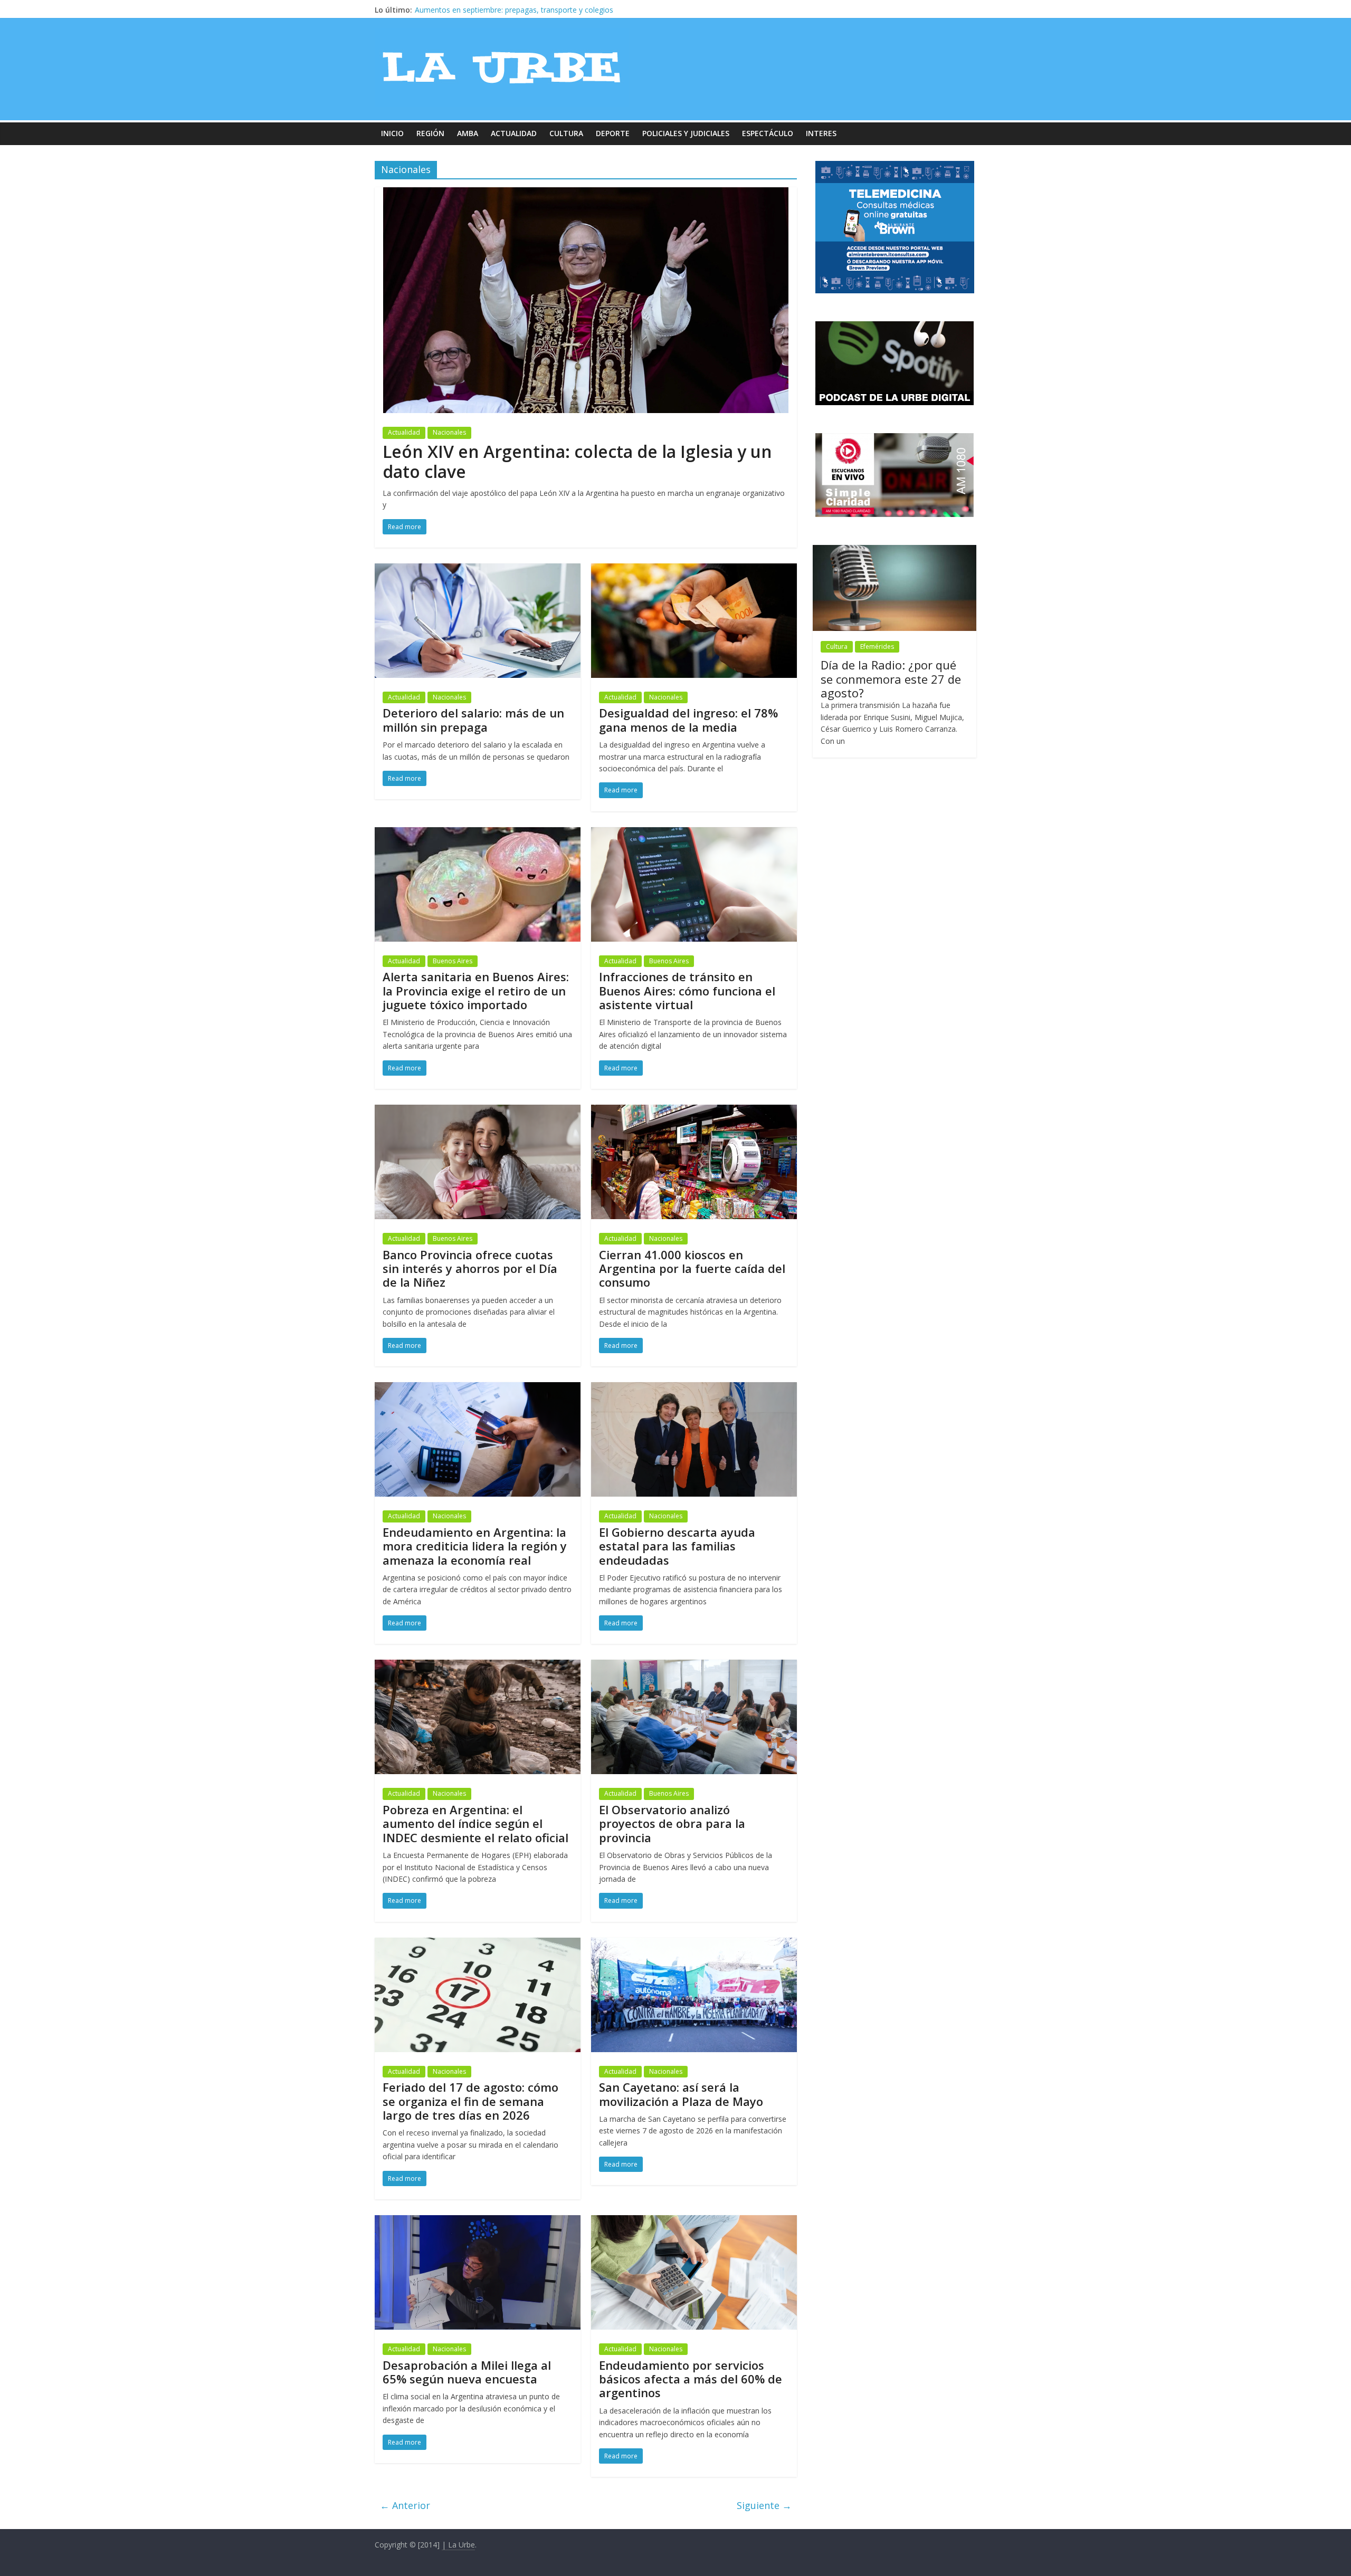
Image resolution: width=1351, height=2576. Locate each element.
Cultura (566, 133)
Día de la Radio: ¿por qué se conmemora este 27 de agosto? (891, 679)
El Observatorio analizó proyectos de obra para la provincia (672, 1823)
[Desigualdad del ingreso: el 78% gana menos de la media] (694, 570)
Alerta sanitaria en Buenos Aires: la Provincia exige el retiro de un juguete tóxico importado (476, 990)
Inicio (392, 133)
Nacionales (449, 432)
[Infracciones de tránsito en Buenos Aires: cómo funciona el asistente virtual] (694, 834)
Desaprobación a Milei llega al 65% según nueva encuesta (467, 2372)
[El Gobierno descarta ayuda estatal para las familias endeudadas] (694, 1388)
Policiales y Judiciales (686, 133)
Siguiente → (764, 2505)
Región (430, 133)
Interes (821, 133)
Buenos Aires (453, 961)
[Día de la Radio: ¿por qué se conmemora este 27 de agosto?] (895, 550)
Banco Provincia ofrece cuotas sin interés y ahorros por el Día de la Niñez (470, 1268)
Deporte (613, 133)
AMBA (468, 133)
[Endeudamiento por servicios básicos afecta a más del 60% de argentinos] (694, 2221)
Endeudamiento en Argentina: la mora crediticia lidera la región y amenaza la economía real (475, 1546)
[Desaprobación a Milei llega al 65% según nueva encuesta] (478, 2221)
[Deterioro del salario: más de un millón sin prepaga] (478, 570)
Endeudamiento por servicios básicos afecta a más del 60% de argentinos (691, 2379)
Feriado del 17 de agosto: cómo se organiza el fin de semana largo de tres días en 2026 (470, 2101)
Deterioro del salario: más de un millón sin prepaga (473, 720)
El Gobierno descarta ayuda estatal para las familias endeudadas (677, 1546)
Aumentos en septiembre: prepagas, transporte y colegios (514, 10)
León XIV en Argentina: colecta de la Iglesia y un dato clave (577, 461)
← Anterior (405, 2505)
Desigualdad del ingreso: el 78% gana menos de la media (688, 720)
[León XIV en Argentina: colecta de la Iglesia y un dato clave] (586, 194)
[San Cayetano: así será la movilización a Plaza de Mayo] (694, 1944)
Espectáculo (768, 133)
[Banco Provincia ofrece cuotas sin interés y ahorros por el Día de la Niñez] (478, 1111)
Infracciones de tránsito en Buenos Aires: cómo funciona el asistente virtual (687, 990)
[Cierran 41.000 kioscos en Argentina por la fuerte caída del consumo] (694, 1111)
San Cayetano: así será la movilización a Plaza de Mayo (681, 2094)
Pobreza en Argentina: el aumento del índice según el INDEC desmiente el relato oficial (475, 1823)
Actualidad (514, 133)
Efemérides (877, 647)
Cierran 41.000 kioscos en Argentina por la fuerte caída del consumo (692, 1268)
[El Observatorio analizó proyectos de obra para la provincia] (694, 1666)
